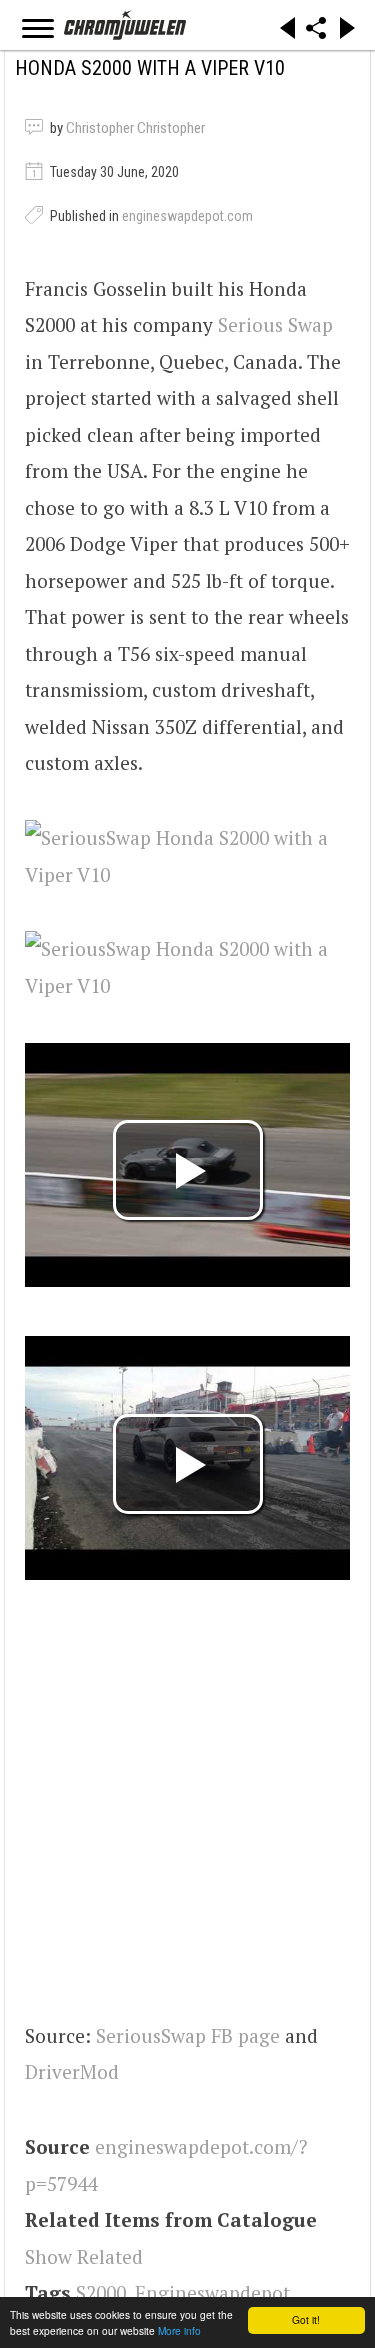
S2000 (101, 2292)
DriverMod (72, 2071)
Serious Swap (275, 324)
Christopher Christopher (135, 128)
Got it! (306, 2319)
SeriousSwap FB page (188, 2035)
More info (179, 2330)
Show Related (84, 2256)
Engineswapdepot (212, 2292)
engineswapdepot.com (187, 216)
